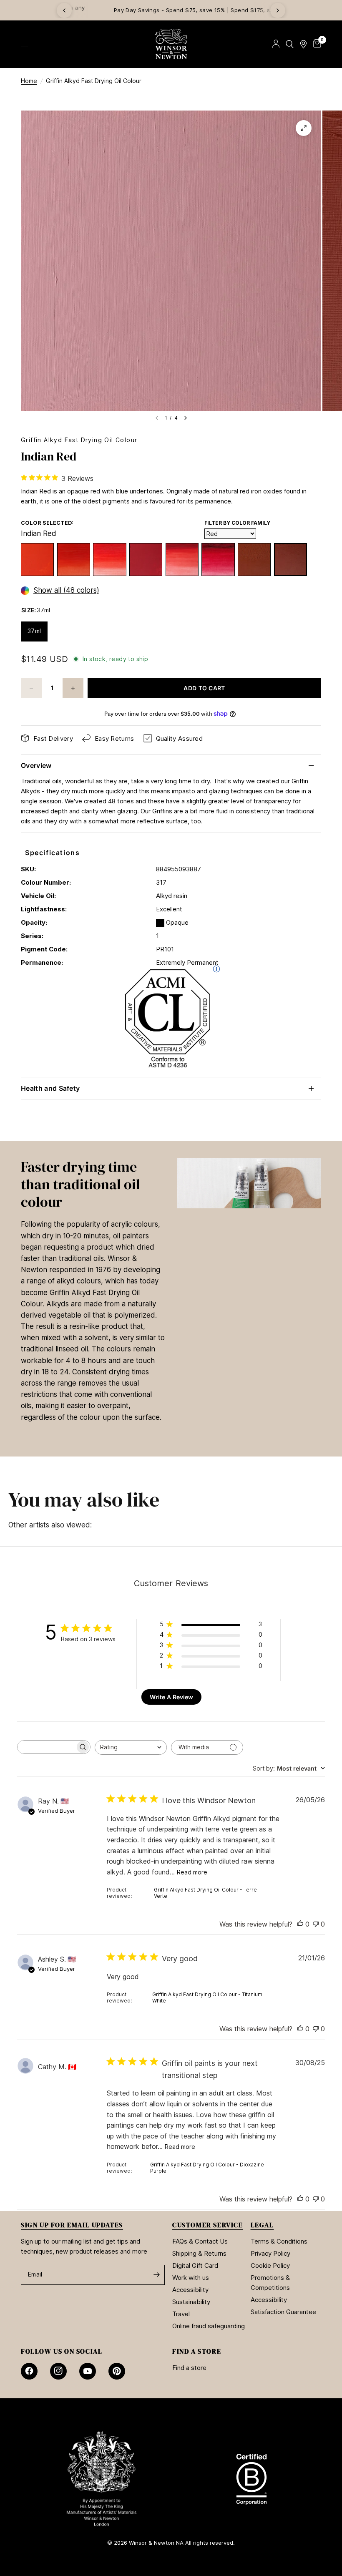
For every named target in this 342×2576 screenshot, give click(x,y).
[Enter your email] (156, 2275)
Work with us (191, 2278)
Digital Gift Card (195, 2265)
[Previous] (64, 10)
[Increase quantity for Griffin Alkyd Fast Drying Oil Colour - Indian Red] (73, 688)
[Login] (276, 44)
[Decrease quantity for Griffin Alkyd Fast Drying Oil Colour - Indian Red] (31, 688)
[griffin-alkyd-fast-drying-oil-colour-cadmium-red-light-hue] (37, 560)
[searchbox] (46, 1747)
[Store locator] (303, 44)
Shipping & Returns (199, 2253)
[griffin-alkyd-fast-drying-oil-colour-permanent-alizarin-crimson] (218, 560)
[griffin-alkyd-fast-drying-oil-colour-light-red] (254, 560)
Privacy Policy (270, 2253)
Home (29, 81)
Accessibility (190, 2290)
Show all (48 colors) (66, 590)
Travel (181, 2314)
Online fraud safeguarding (209, 2326)
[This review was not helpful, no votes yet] (316, 1924)
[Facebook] (29, 2371)
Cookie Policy (270, 2265)
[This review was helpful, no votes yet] (300, 1924)
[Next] (278, 10)
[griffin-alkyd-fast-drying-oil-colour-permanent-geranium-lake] (182, 560)
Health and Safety (50, 1088)
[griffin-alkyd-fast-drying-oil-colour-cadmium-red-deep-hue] (146, 560)
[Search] (290, 44)
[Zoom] (304, 128)
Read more (192, 1872)
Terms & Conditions (279, 2241)
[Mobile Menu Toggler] (25, 44)
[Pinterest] (117, 2371)
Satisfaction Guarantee (283, 2312)
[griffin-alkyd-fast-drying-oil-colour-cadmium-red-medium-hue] (74, 560)
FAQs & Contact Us (200, 2241)
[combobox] (131, 1747)
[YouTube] (88, 2371)
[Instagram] (58, 2371)
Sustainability (191, 2302)
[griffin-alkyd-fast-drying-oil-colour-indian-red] (290, 560)
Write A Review (171, 1697)
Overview (36, 765)
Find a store (189, 2368)
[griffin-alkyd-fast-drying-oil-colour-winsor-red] (109, 560)
